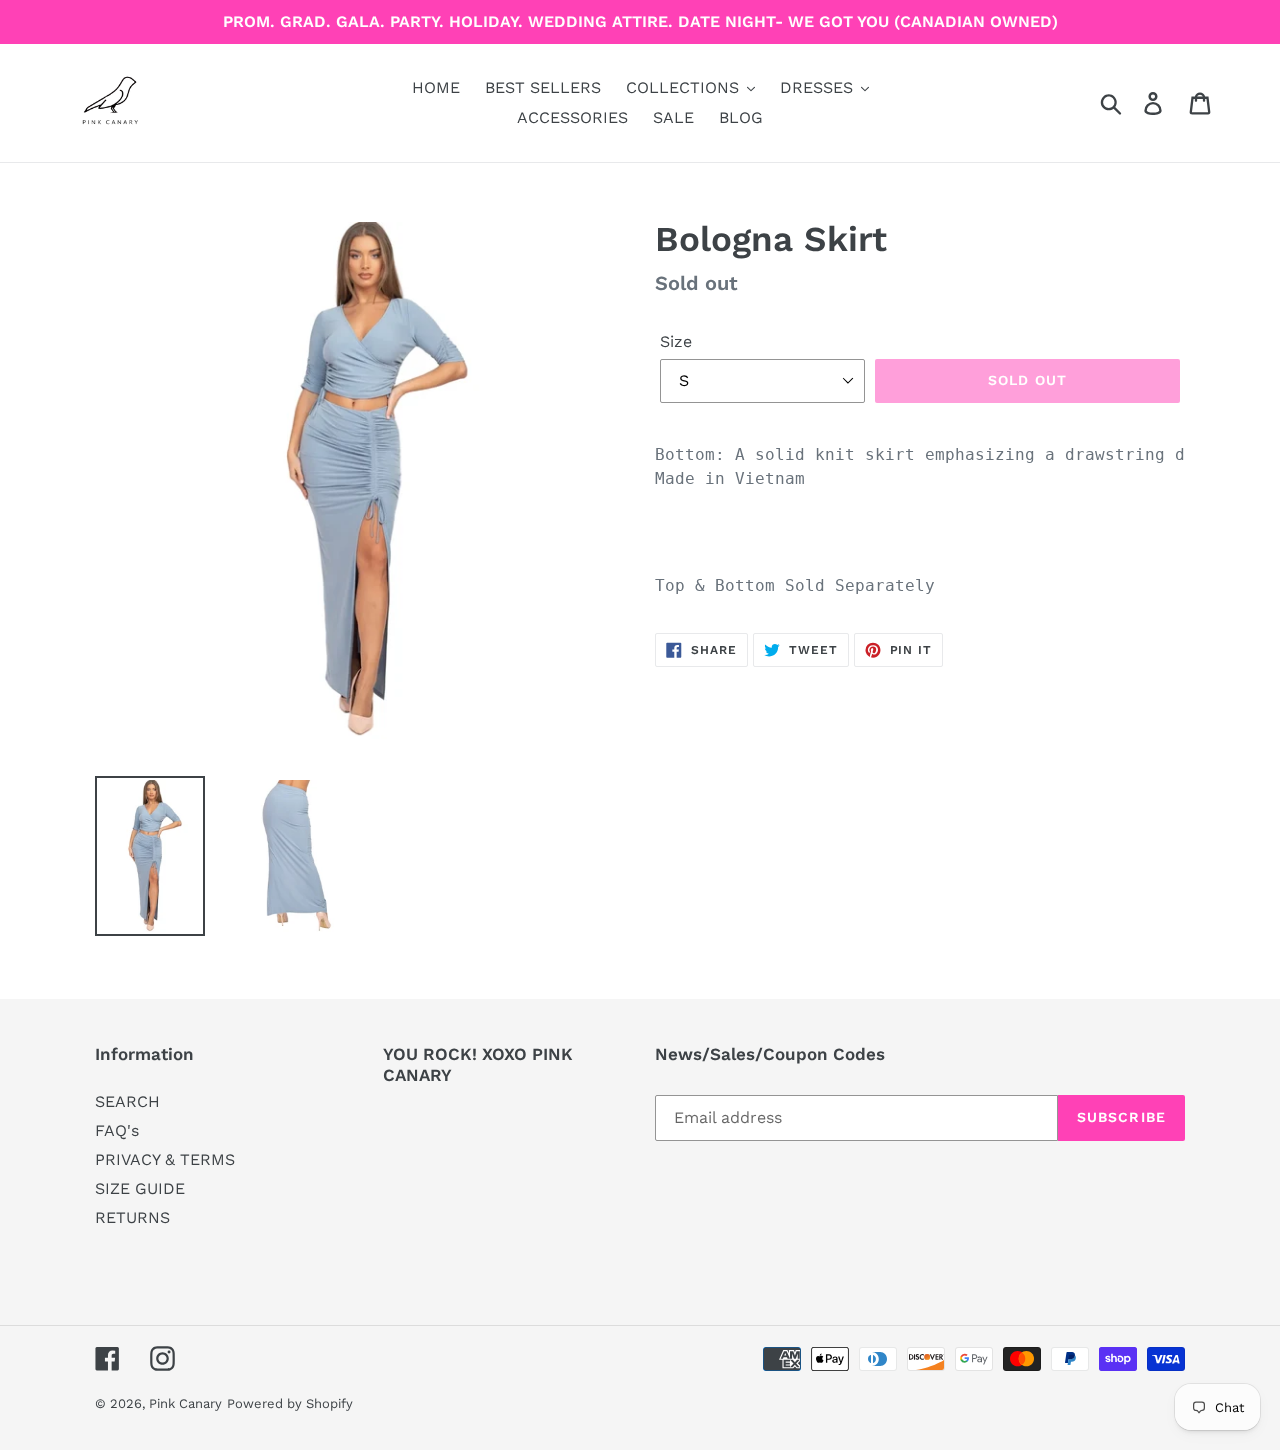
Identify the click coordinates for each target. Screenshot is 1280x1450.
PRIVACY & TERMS (165, 1159)
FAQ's (117, 1130)
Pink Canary (185, 1403)
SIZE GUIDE (140, 1188)
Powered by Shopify (290, 1403)
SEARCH (127, 1101)
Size (676, 341)
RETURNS (132, 1217)
